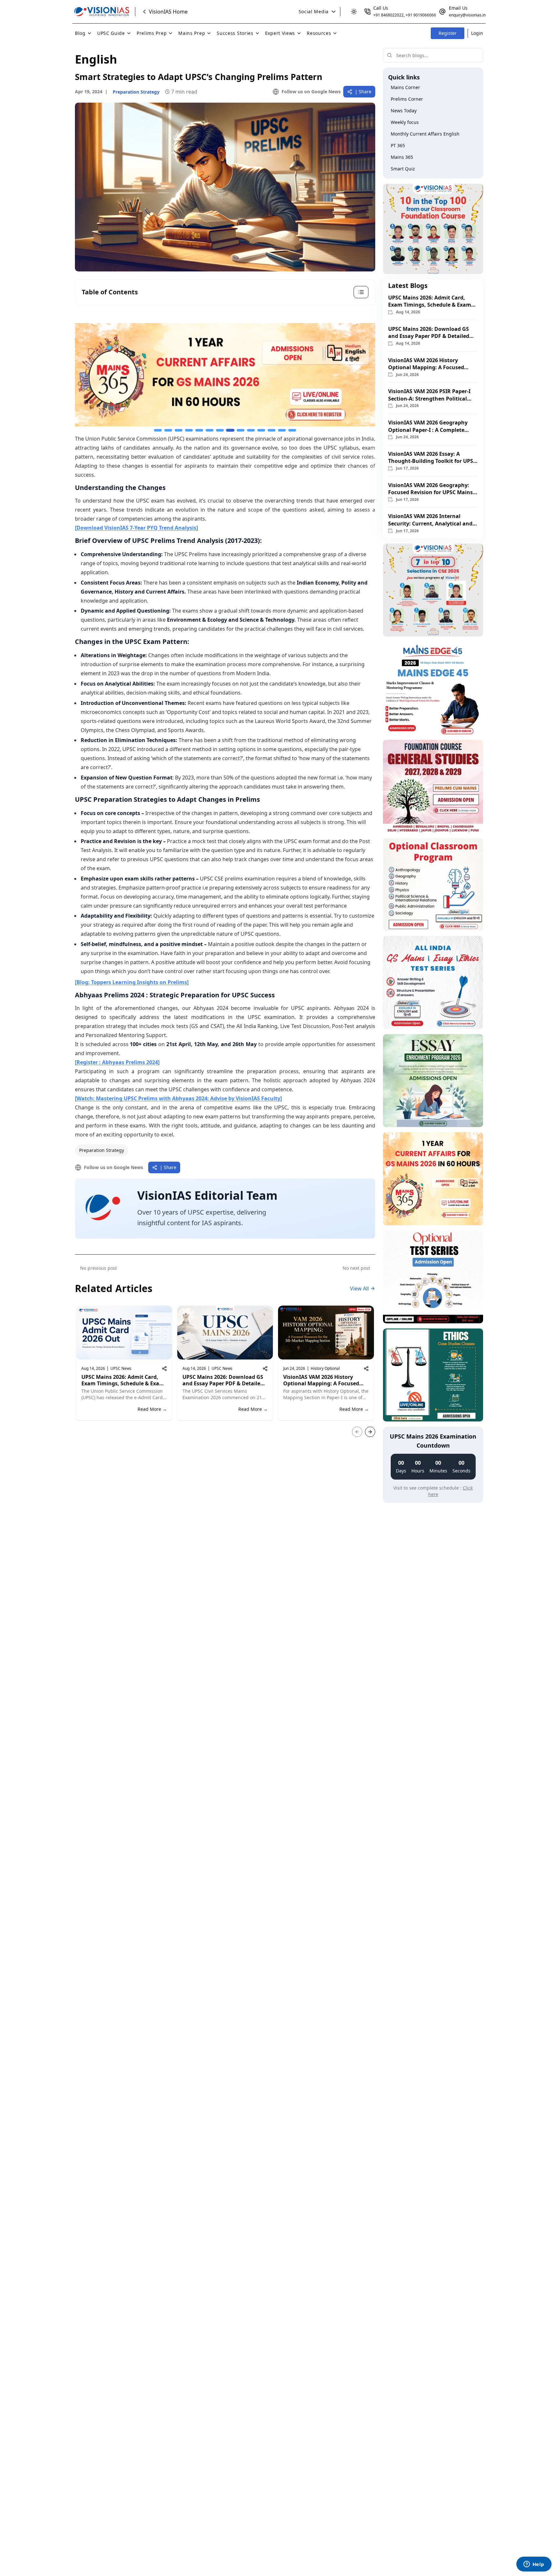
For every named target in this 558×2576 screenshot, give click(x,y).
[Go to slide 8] (230, 430)
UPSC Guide (111, 33)
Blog (80, 33)
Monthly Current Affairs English (425, 134)
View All (359, 1288)
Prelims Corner (407, 99)
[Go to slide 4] (189, 430)
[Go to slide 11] (261, 430)
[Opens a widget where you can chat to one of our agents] (534, 2565)
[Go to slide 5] (199, 430)
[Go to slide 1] (158, 430)
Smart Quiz (403, 169)
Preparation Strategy (102, 1150)
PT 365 (398, 145)
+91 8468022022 (388, 15)
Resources (319, 33)
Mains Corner (405, 87)
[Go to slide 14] (292, 430)
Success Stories (235, 33)
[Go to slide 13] (282, 430)
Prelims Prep (152, 33)
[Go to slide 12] (272, 430)
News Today (404, 111)
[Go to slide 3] (179, 430)
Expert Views (280, 33)
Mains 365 (402, 157)
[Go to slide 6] (210, 430)
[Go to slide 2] (168, 430)
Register (448, 33)
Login (477, 33)
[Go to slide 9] (241, 430)
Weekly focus (405, 122)
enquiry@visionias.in (467, 15)
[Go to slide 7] (220, 430)
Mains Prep (192, 33)
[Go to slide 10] (251, 430)
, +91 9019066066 (420, 15)
